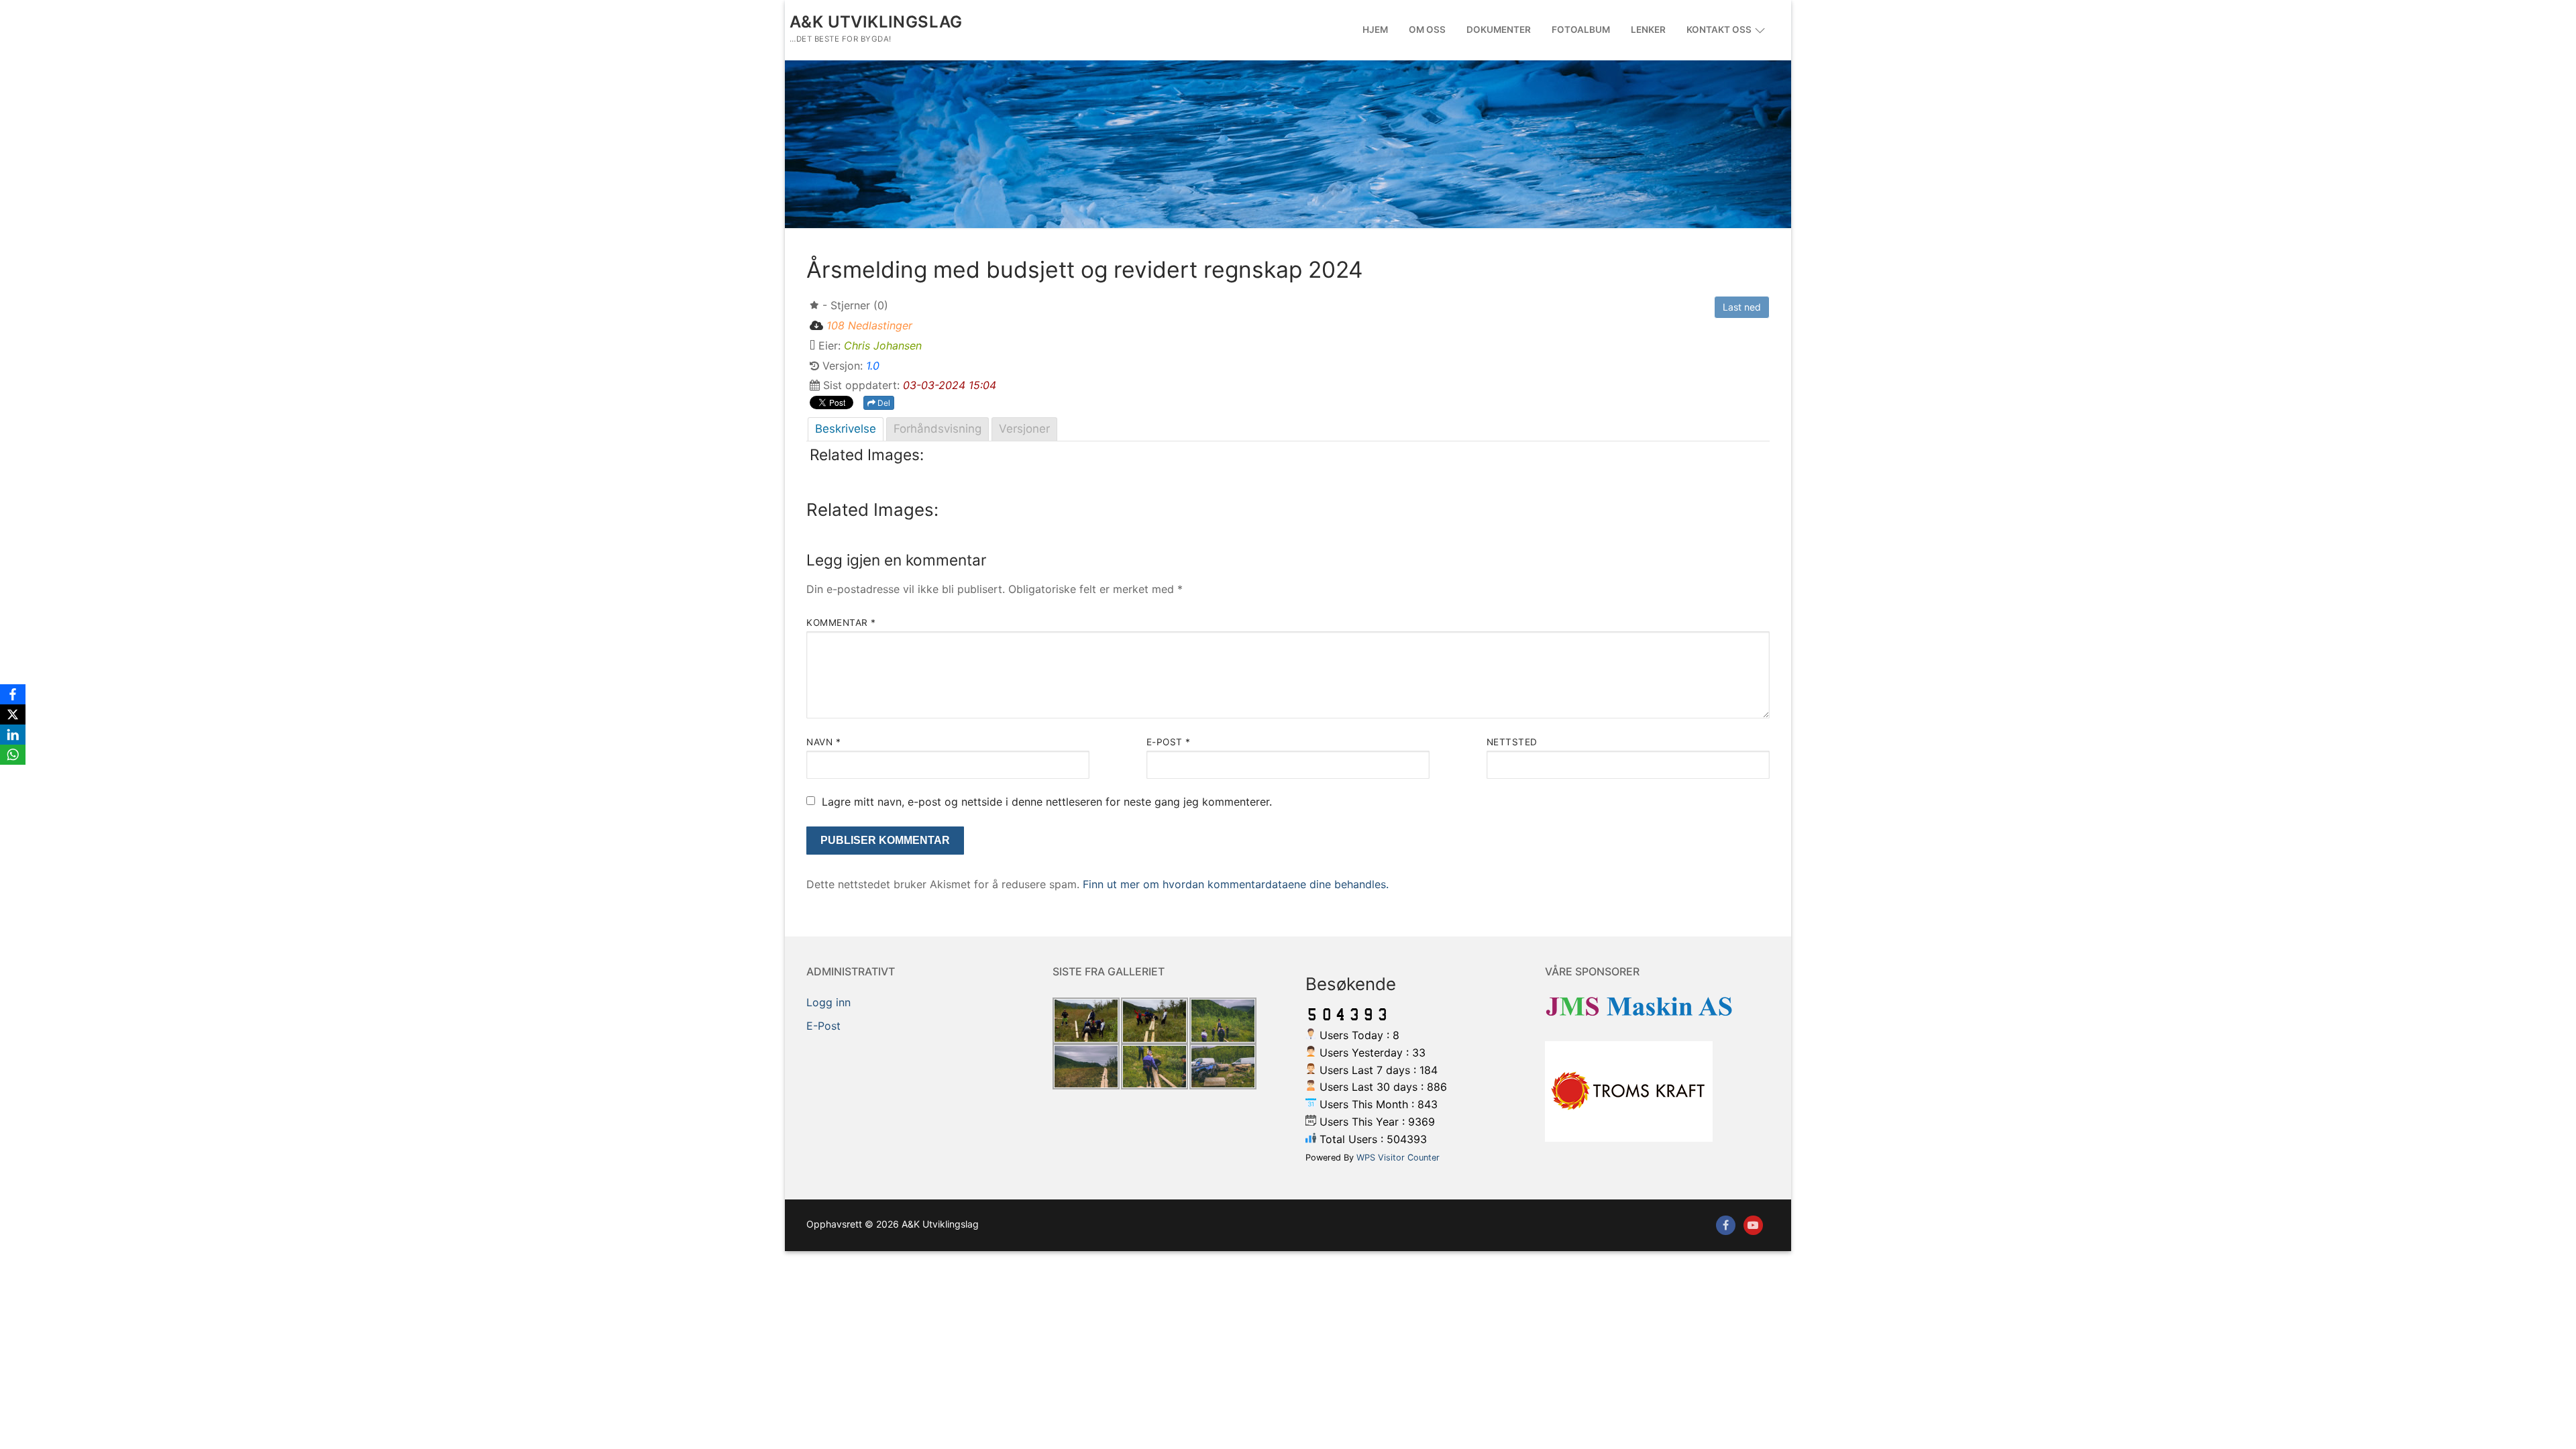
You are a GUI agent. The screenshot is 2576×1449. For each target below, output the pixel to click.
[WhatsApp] (13, 755)
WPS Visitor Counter (1398, 1158)
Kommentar (841, 623)
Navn (823, 742)
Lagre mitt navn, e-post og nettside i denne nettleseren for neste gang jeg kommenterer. (1047, 802)
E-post (1169, 742)
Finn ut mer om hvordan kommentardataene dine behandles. (1236, 884)
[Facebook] (1726, 1225)
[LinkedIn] (13, 735)
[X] (13, 714)
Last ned (1742, 307)
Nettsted (1512, 742)
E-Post (823, 1026)
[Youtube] (1753, 1225)
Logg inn (828, 1002)
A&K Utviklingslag (876, 22)
